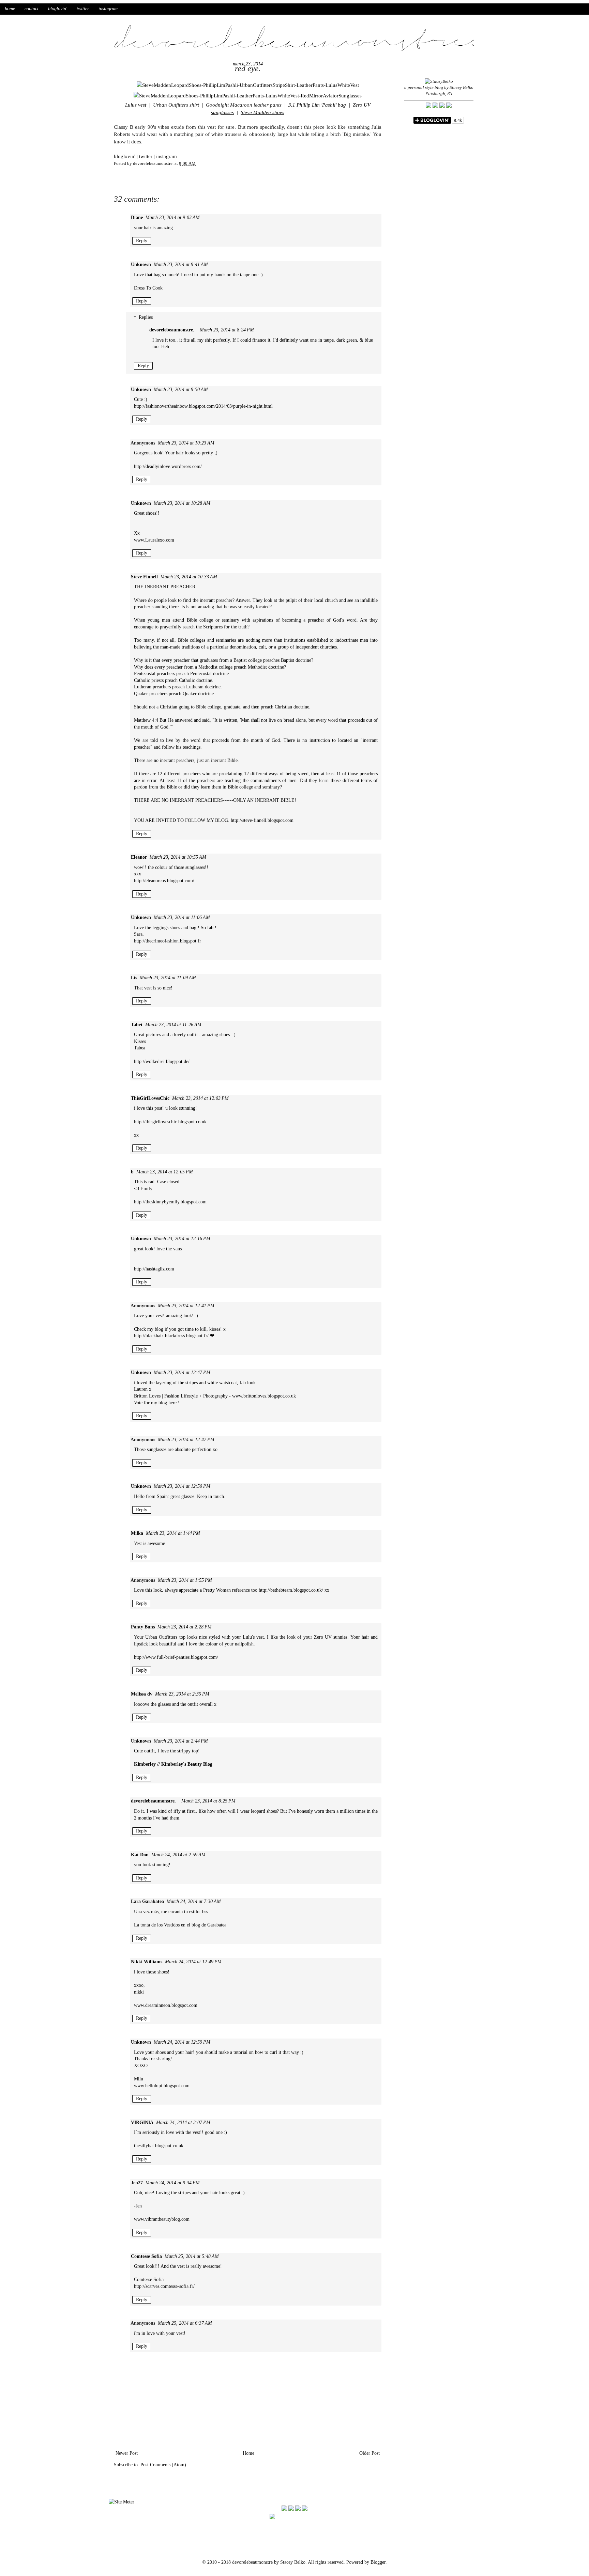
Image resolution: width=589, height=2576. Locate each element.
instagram (108, 9)
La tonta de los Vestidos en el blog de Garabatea (180, 1925)
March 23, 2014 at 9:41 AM (181, 264)
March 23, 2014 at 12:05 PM (165, 1172)
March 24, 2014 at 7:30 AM (194, 1901)
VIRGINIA (142, 2122)
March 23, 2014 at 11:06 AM (182, 917)
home (10, 9)
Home (248, 2453)
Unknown (141, 264)
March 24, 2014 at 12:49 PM (193, 1962)
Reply (142, 241)
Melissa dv (142, 1694)
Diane (137, 217)
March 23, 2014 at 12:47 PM (182, 1372)
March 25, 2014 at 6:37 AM (185, 2323)
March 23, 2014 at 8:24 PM (227, 330)
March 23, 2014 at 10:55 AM (178, 857)
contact (32, 9)
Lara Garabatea (147, 1901)
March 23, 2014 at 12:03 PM (200, 1098)
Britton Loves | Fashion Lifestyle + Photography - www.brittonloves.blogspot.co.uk (215, 1396)
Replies (146, 318)
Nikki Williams (147, 1962)
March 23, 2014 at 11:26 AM (173, 1025)
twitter (83, 9)
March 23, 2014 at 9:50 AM (181, 389)
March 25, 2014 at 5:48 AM (192, 2256)
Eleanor (139, 857)
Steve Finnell (144, 577)
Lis (134, 978)
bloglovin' (58, 9)
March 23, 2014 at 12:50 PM (182, 1486)
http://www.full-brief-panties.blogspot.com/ (176, 1657)
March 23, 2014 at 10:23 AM (186, 443)
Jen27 (137, 2183)
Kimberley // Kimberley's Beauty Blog (173, 1764)
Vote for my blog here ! (157, 1403)
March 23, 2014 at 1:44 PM (173, 1533)
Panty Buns (143, 1627)
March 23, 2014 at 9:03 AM (173, 217)
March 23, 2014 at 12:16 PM (182, 1239)
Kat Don (140, 1855)
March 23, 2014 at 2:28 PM (185, 1627)
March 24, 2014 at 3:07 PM (183, 2122)
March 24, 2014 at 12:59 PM (182, 2042)
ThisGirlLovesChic (150, 1098)
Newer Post (127, 2453)
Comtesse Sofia (146, 2256)
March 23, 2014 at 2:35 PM (182, 1694)
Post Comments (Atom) (163, 2465)
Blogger (378, 2562)
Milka (137, 1533)
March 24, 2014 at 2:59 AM (178, 1855)
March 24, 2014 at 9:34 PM (173, 2183)
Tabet (137, 1025)
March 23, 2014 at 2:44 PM (181, 1741)
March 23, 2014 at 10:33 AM (189, 577)
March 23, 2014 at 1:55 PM (185, 1580)
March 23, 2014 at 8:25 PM (208, 1801)
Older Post (369, 2453)
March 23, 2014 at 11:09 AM (168, 978)
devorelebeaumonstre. (172, 330)
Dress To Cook (148, 288)
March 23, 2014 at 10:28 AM (182, 503)
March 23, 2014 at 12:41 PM (186, 1306)
